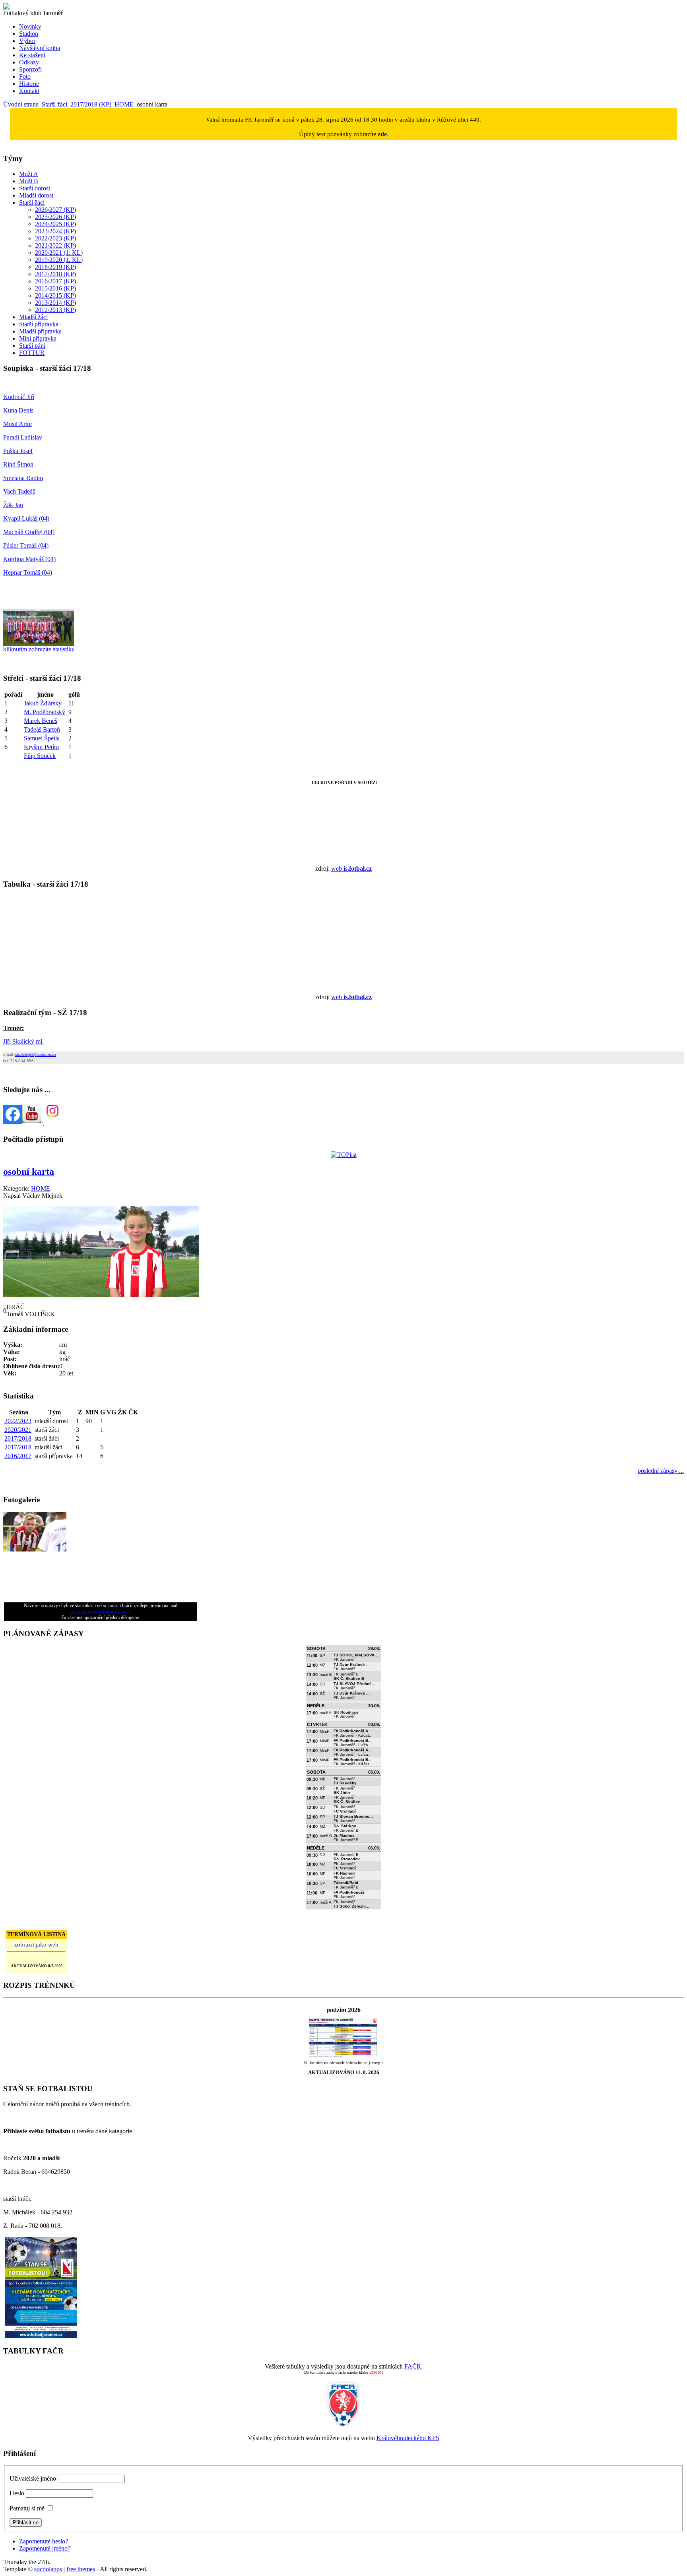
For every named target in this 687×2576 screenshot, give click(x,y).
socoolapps (48, 2569)
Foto (25, 77)
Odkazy (29, 62)
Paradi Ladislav (23, 437)
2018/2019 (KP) (55, 267)
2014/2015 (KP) (55, 295)
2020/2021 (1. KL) (59, 253)
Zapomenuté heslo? (44, 2541)
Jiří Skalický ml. (23, 1041)
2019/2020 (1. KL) (59, 260)
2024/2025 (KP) (55, 224)
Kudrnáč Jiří (19, 397)
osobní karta (29, 1172)
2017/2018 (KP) (91, 104)
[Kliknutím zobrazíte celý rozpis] (343, 2056)
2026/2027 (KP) (55, 210)
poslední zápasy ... (661, 1471)
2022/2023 (18, 1421)
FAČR (413, 2366)
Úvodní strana (21, 104)
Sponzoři (30, 69)
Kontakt (29, 91)
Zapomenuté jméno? (45, 2548)
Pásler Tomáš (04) (26, 545)
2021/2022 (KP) (55, 245)
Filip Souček (40, 756)
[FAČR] (343, 2426)
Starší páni (32, 346)
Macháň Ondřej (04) (29, 532)
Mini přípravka (38, 338)
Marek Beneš (41, 721)
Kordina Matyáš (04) (29, 559)
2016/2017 (18, 1456)
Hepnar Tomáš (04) (28, 572)
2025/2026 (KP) (55, 217)
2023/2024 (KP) (55, 231)
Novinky (30, 26)
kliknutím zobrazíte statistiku (39, 649)
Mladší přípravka (40, 331)
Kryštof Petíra (41, 747)
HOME (124, 104)
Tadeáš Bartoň (42, 729)
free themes (81, 2569)
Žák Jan (13, 505)
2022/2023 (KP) (55, 238)
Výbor (27, 41)
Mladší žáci (33, 317)
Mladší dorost (36, 195)
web (351, 869)
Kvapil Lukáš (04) (26, 518)
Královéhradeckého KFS (408, 2438)
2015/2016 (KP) (55, 288)
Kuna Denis (18, 410)
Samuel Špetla (42, 738)
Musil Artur (18, 424)
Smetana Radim (23, 478)
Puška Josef (18, 451)
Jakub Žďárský (43, 703)
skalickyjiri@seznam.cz (36, 1055)
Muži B (29, 181)
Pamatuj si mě (27, 2508)
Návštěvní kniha (40, 48)
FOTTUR (32, 353)
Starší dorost (35, 188)
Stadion (29, 34)
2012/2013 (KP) (55, 310)
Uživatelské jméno (33, 2478)
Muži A (29, 174)
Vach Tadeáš (19, 491)
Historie (29, 84)
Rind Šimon (18, 464)
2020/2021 (18, 1430)
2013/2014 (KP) (55, 303)
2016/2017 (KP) (55, 281)
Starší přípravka (39, 324)
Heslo (17, 2493)
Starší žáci (54, 104)
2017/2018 (18, 1438)
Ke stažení (32, 55)
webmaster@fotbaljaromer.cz (101, 1611)
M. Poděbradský (45, 712)
